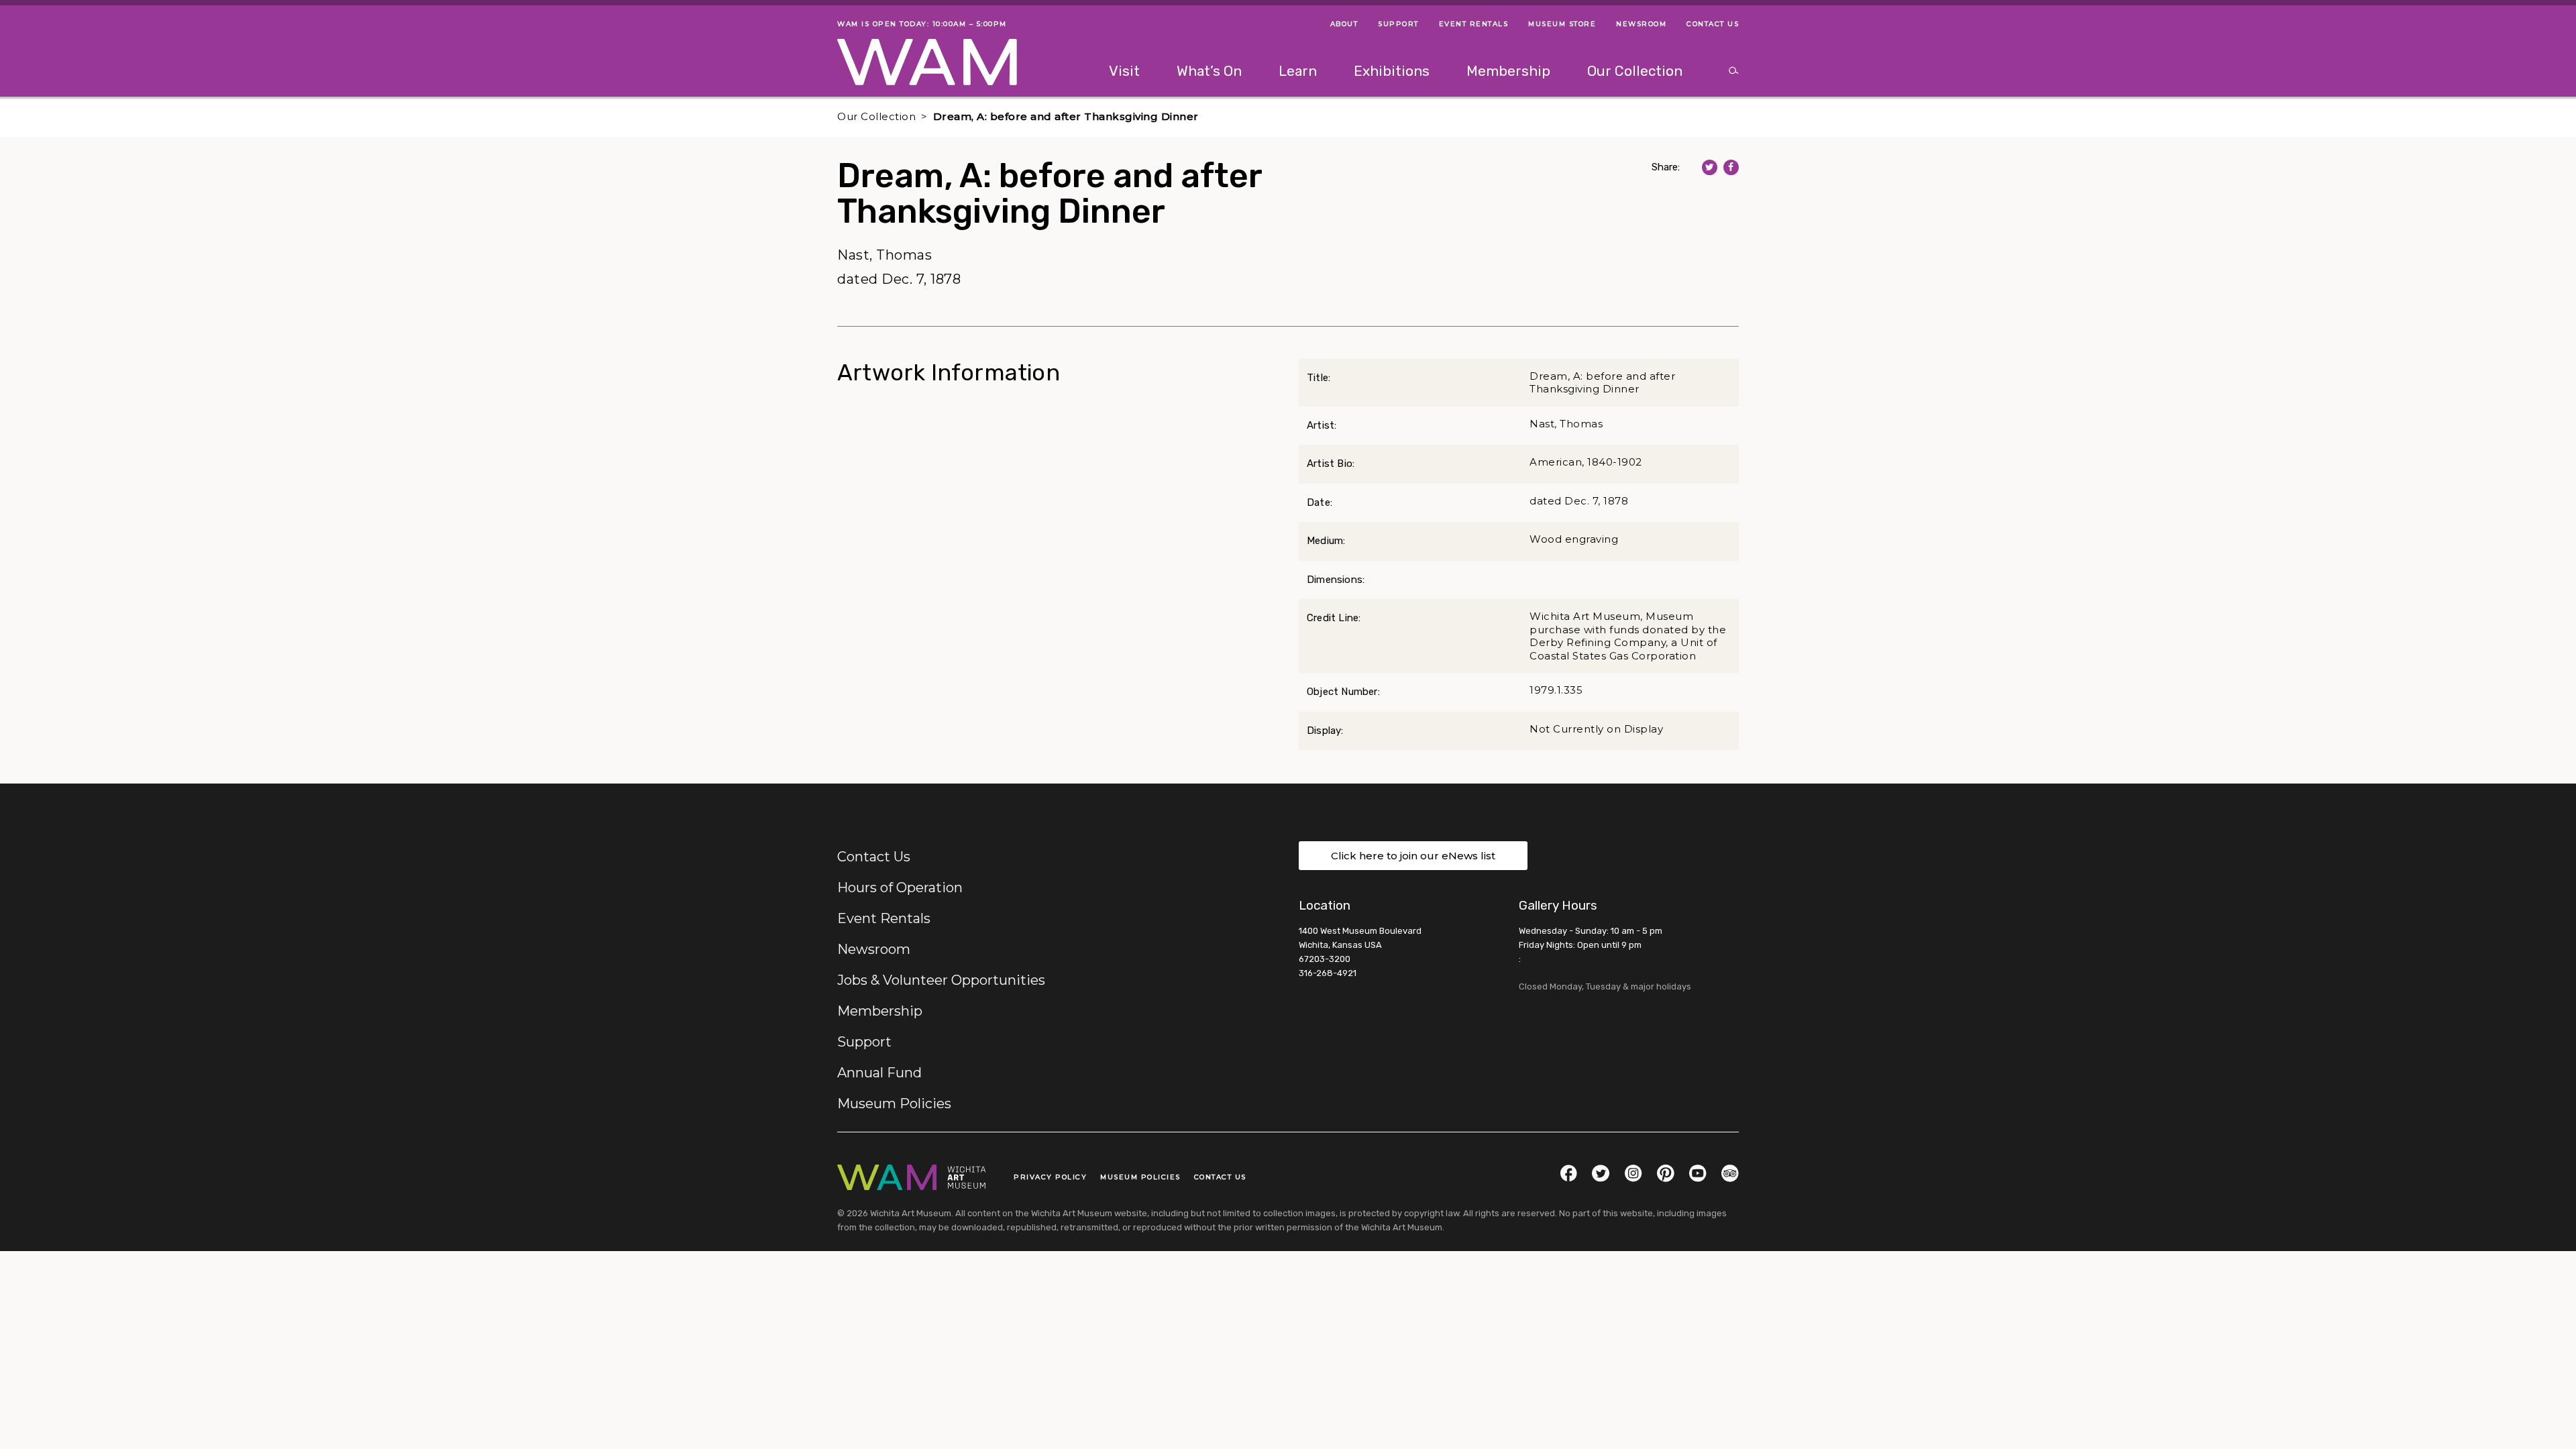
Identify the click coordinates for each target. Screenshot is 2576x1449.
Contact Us (874, 857)
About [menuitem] (1344, 24)
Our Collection (876, 116)
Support (864, 1042)
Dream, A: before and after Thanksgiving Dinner (1066, 116)
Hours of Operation (900, 888)
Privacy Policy (1050, 1177)
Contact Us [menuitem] (1713, 24)
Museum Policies (894, 1104)
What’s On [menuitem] (1209, 71)
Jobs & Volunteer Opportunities (941, 980)
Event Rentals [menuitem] (1474, 24)
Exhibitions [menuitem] (1392, 71)
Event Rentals (884, 918)
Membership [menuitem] (1508, 71)
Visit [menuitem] (1124, 71)
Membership (880, 1011)
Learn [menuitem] (1298, 71)
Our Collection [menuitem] (1635, 71)
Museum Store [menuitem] (1562, 24)
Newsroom (874, 949)
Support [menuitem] (1398, 24)
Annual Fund (879, 1073)
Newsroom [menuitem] (1641, 24)
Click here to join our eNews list (1413, 856)
